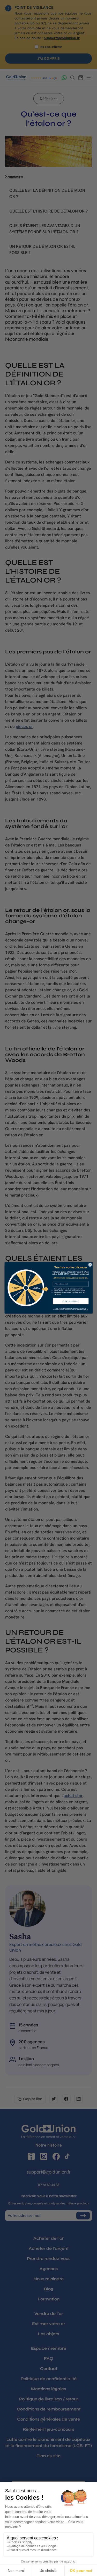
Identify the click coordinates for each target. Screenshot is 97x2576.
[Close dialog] (90, 1265)
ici (87, 1310)
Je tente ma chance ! (70, 1301)
